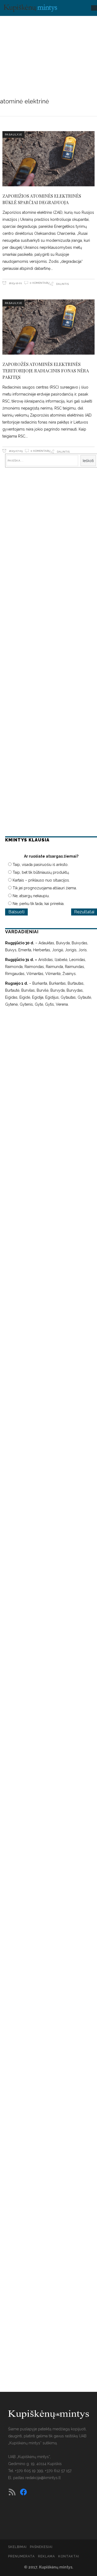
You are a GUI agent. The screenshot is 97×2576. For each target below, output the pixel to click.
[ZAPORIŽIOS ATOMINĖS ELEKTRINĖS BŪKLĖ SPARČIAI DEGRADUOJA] (48, 159)
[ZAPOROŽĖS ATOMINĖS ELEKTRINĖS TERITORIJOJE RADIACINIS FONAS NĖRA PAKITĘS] (48, 327)
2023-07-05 (15, 451)
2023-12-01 (15, 283)
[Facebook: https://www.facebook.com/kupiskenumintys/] (23, 2492)
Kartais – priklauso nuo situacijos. (41, 880)
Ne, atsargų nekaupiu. (31, 896)
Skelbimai (17, 2547)
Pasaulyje (13, 134)
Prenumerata (21, 2556)
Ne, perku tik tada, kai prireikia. (39, 904)
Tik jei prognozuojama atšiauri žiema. (45, 888)
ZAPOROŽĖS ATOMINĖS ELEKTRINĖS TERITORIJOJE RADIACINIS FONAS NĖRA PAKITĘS (46, 371)
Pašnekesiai (41, 2547)
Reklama (46, 2556)
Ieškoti (88, 461)
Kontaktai (69, 2556)
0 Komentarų (40, 283)
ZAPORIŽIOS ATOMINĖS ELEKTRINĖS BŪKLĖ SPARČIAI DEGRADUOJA (42, 199)
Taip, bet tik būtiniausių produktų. (41, 872)
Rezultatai (84, 912)
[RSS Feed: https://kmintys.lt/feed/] (12, 2492)
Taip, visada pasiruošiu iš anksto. (41, 865)
